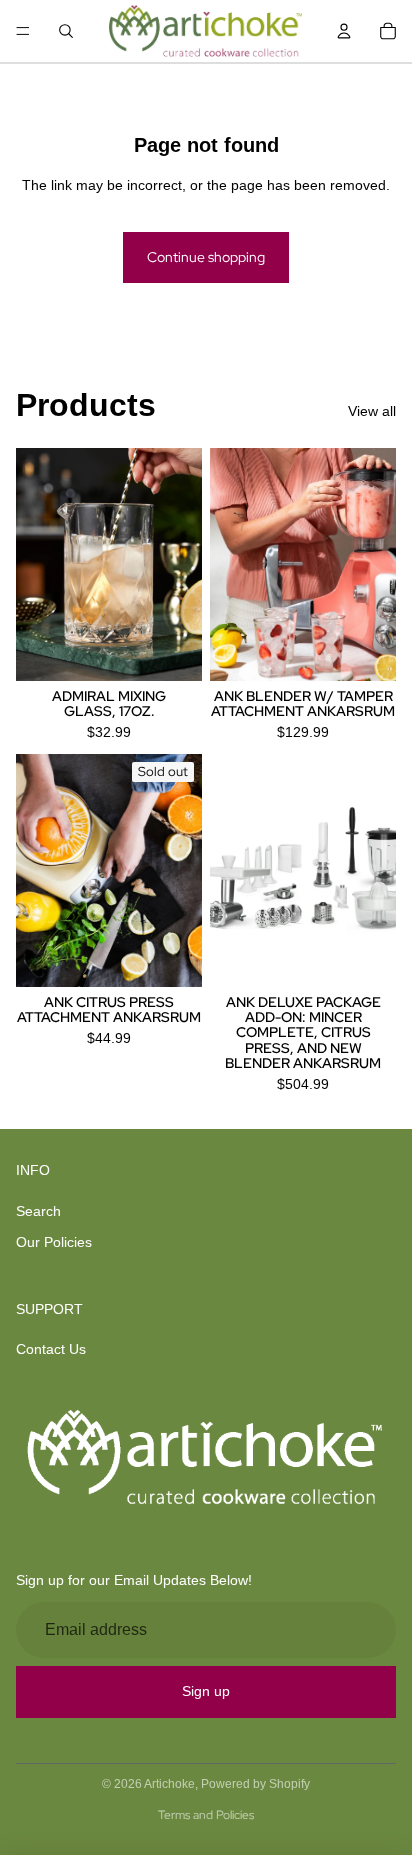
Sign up (206, 1691)
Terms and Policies (206, 1815)
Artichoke (169, 1784)
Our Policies (54, 1242)
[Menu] (23, 31)
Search (38, 1211)
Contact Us (51, 1349)
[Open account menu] (344, 31)
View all (372, 411)
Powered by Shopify (255, 1784)
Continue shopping (206, 257)
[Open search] (66, 31)
